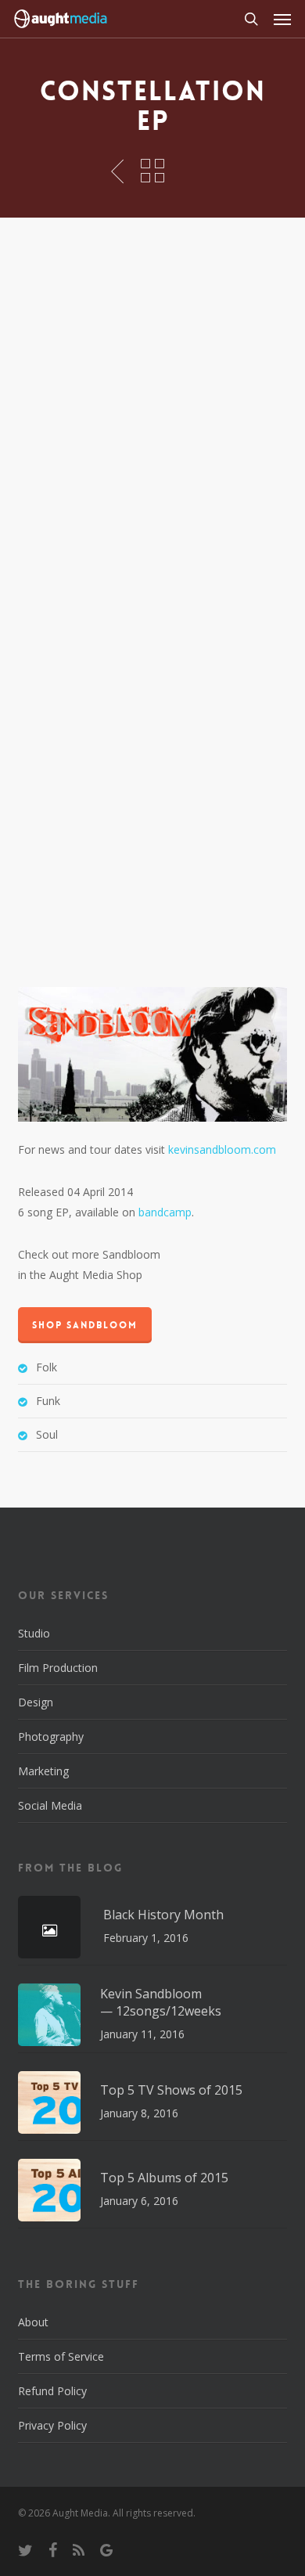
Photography (51, 1737)
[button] (282, 19)
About (33, 2322)
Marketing (43, 1771)
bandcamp (165, 1212)
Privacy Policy (52, 2425)
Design (36, 1702)
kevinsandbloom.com (222, 1149)
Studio (34, 1633)
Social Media (50, 1805)
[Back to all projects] (152, 171)
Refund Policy (52, 2391)
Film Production (58, 1668)
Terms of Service (61, 2356)
